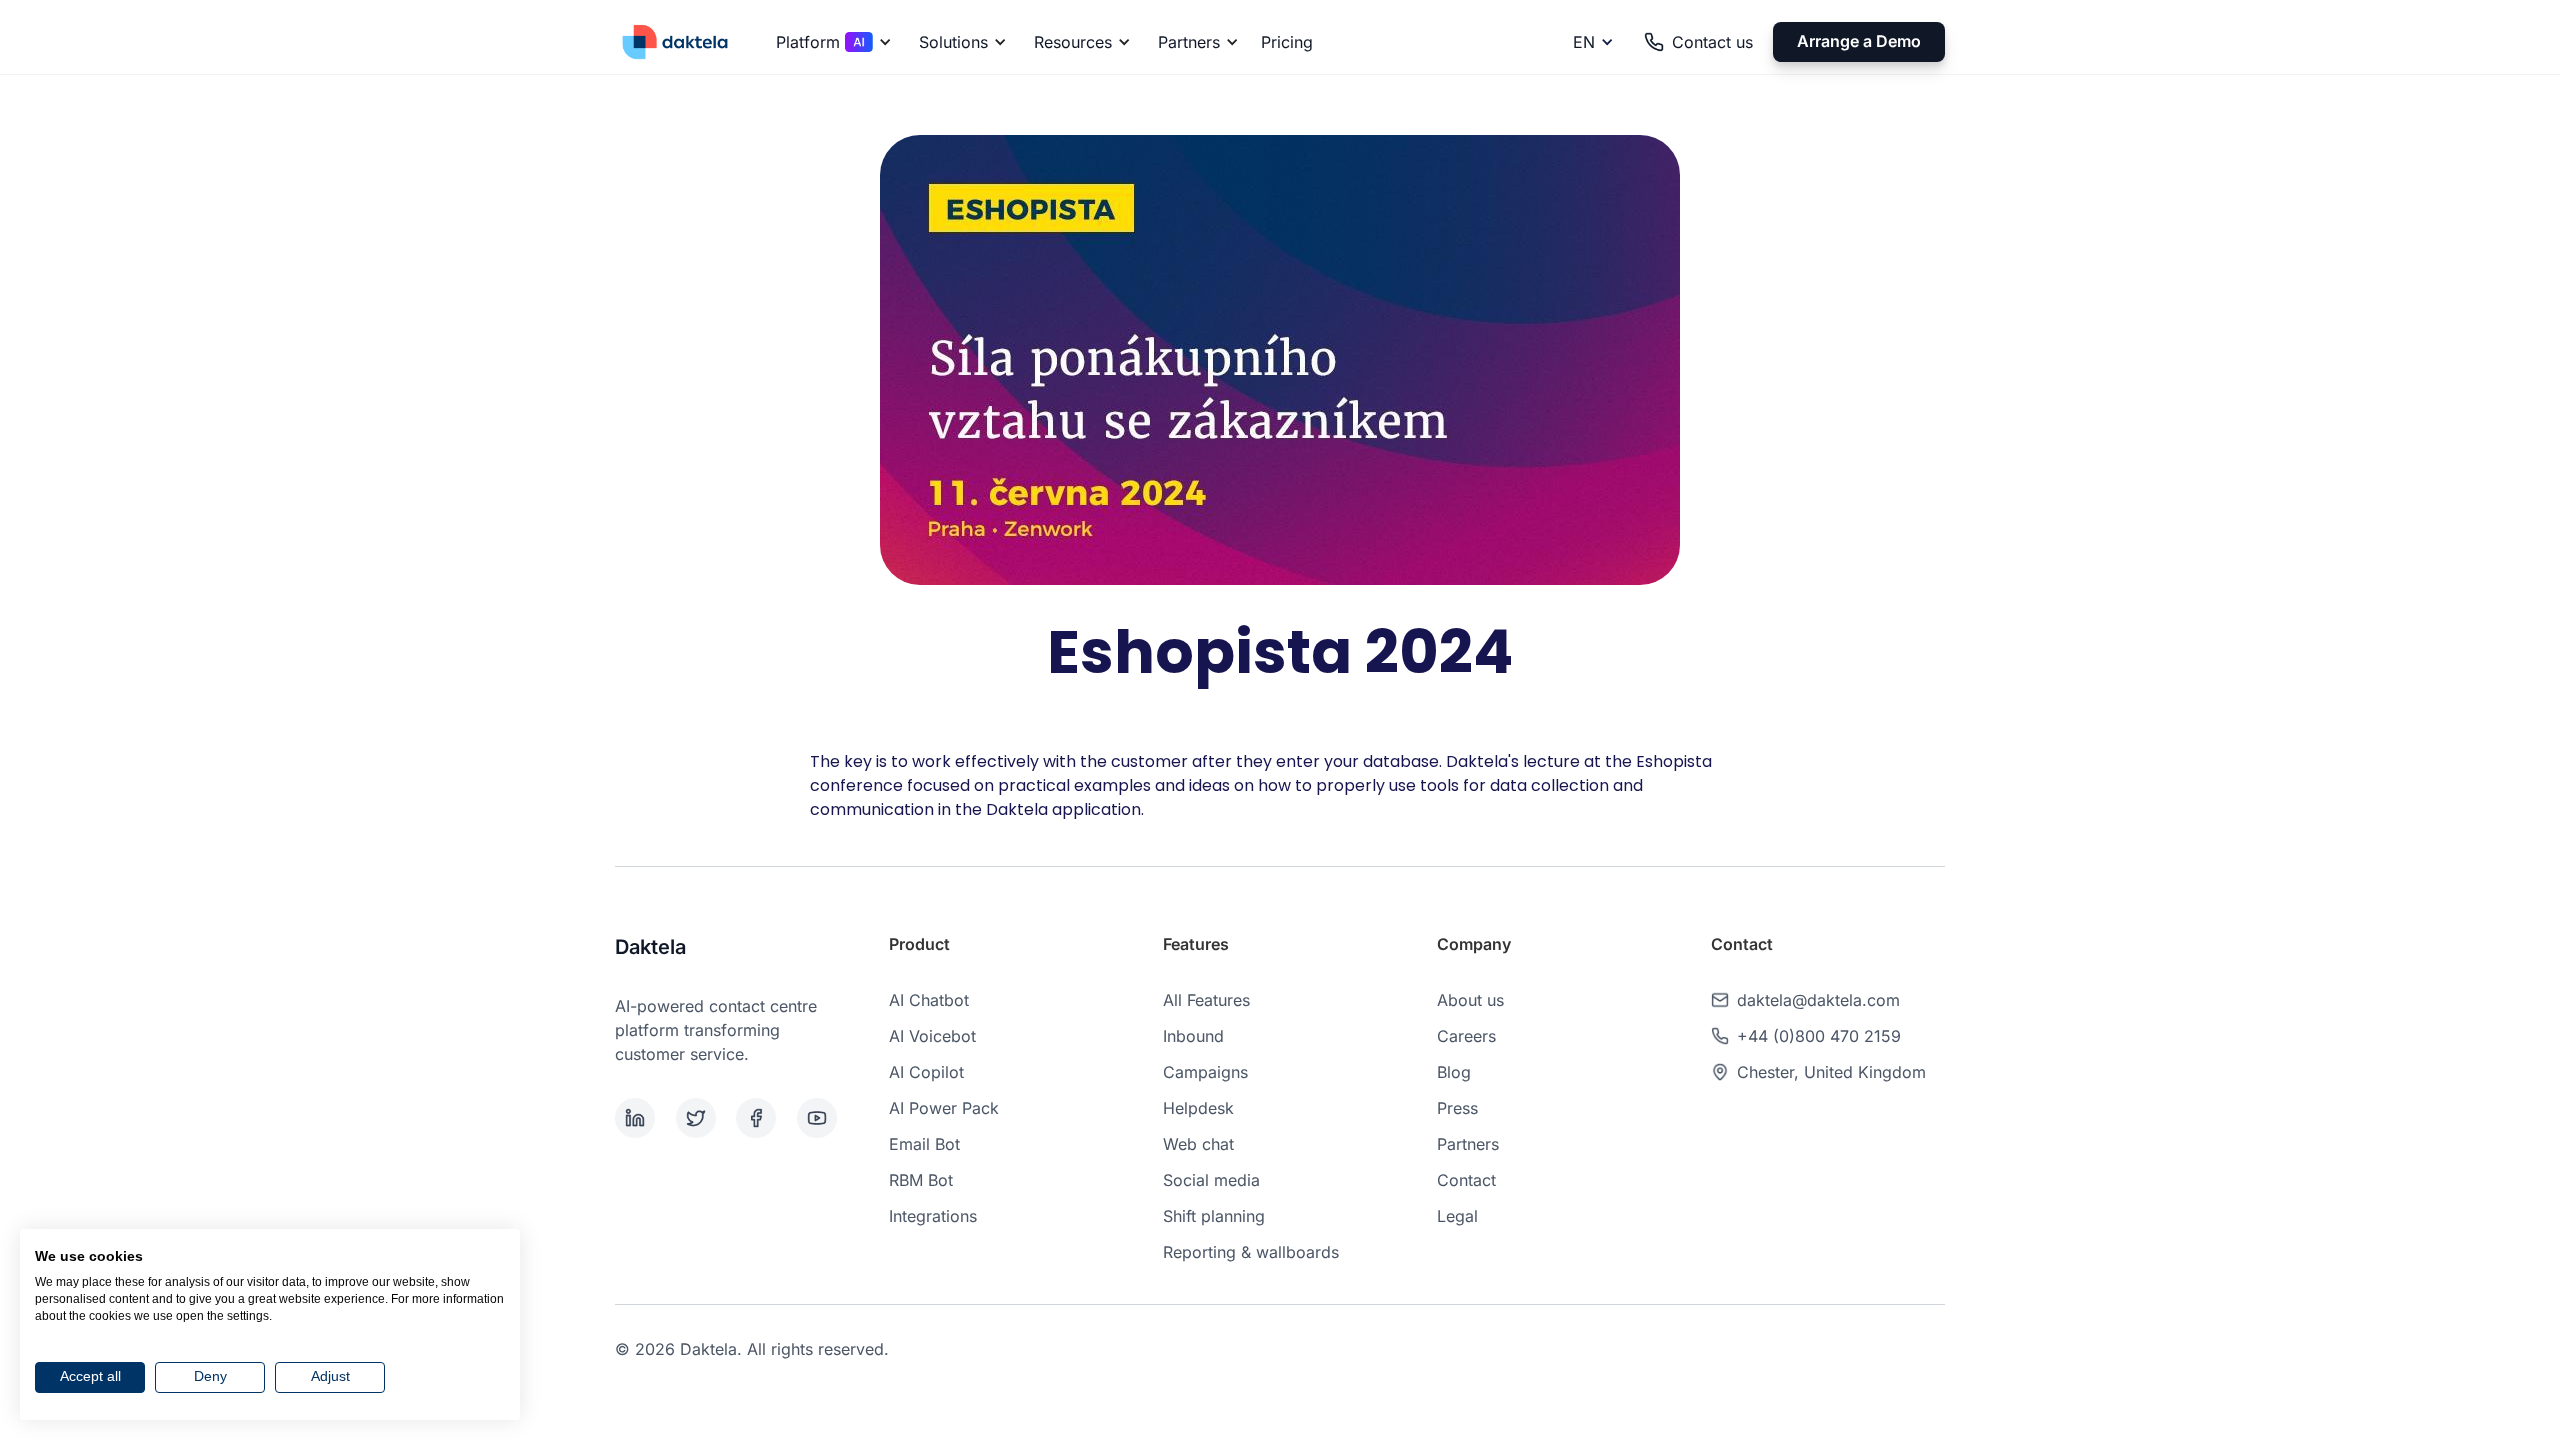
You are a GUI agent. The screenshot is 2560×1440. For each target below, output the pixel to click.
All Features (1206, 1000)
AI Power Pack (944, 1108)
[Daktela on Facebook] (762, 1118)
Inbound (1193, 1036)
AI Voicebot (932, 1036)
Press (1457, 1108)
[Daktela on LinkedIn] (641, 1118)
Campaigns (1205, 1072)
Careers (1466, 1036)
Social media (1211, 1180)
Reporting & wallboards (1251, 1252)
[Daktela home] (675, 41)
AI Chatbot (929, 1000)
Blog (1454, 1072)
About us (1470, 1000)
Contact (1466, 1180)
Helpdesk (1198, 1108)
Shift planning (1214, 1216)
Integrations (933, 1216)
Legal (1457, 1216)
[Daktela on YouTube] (823, 1118)
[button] (830, 42)
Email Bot (924, 1144)
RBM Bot (921, 1180)
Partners (1468, 1144)
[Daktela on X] (702, 1118)
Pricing (1287, 42)
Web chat (1198, 1144)
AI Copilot (926, 1072)
